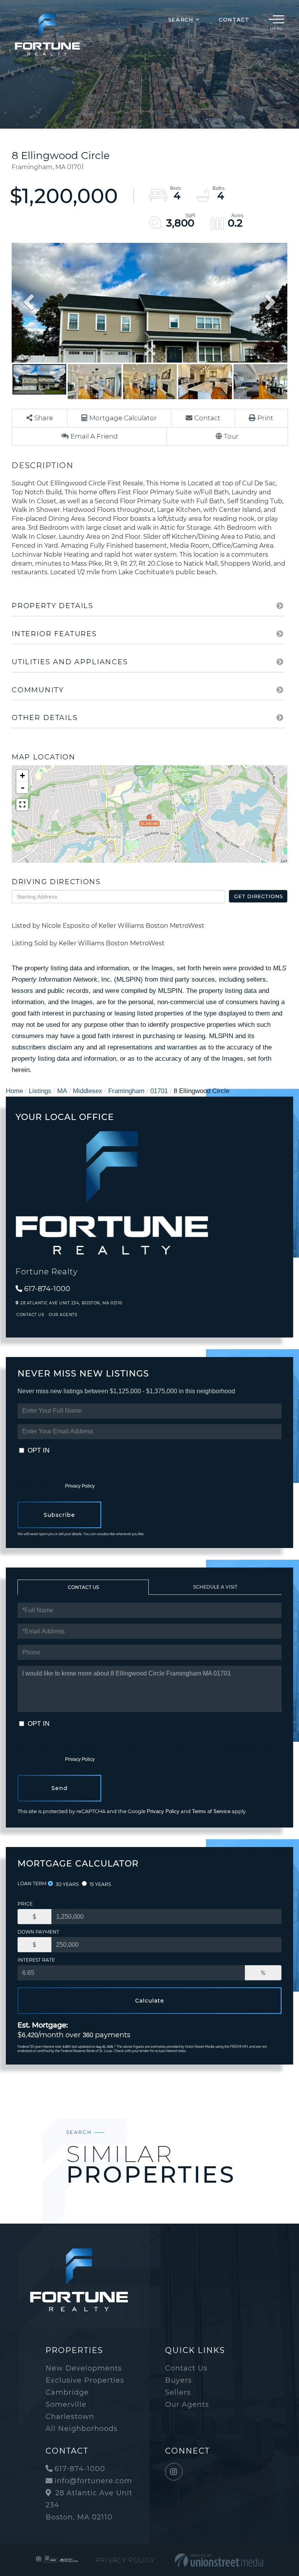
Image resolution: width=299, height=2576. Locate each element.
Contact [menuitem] (234, 19)
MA (62, 1091)
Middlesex (88, 1091)
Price (25, 1904)
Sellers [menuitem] (178, 2392)
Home (14, 1091)
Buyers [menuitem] (179, 2380)
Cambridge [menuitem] (67, 2392)
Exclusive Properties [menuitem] (85, 2380)
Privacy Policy (80, 1486)
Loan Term (32, 1883)
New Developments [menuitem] (84, 2368)
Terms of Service (211, 1811)
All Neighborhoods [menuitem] (82, 2429)
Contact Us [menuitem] (186, 2368)
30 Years (67, 1884)
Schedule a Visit (215, 1587)
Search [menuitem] (181, 19)
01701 (159, 1091)
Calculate (150, 2001)
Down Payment (38, 1932)
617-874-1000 (47, 1289)
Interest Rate (36, 1960)
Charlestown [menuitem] (70, 2417)
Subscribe (59, 1515)
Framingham (126, 1091)
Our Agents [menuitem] (187, 2404)
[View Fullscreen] (22, 805)
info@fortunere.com (93, 2481)
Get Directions (259, 896)
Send (60, 1788)
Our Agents (63, 1315)
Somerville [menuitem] (66, 2404)
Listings (40, 1091)
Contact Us (30, 1315)
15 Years (100, 1884)
